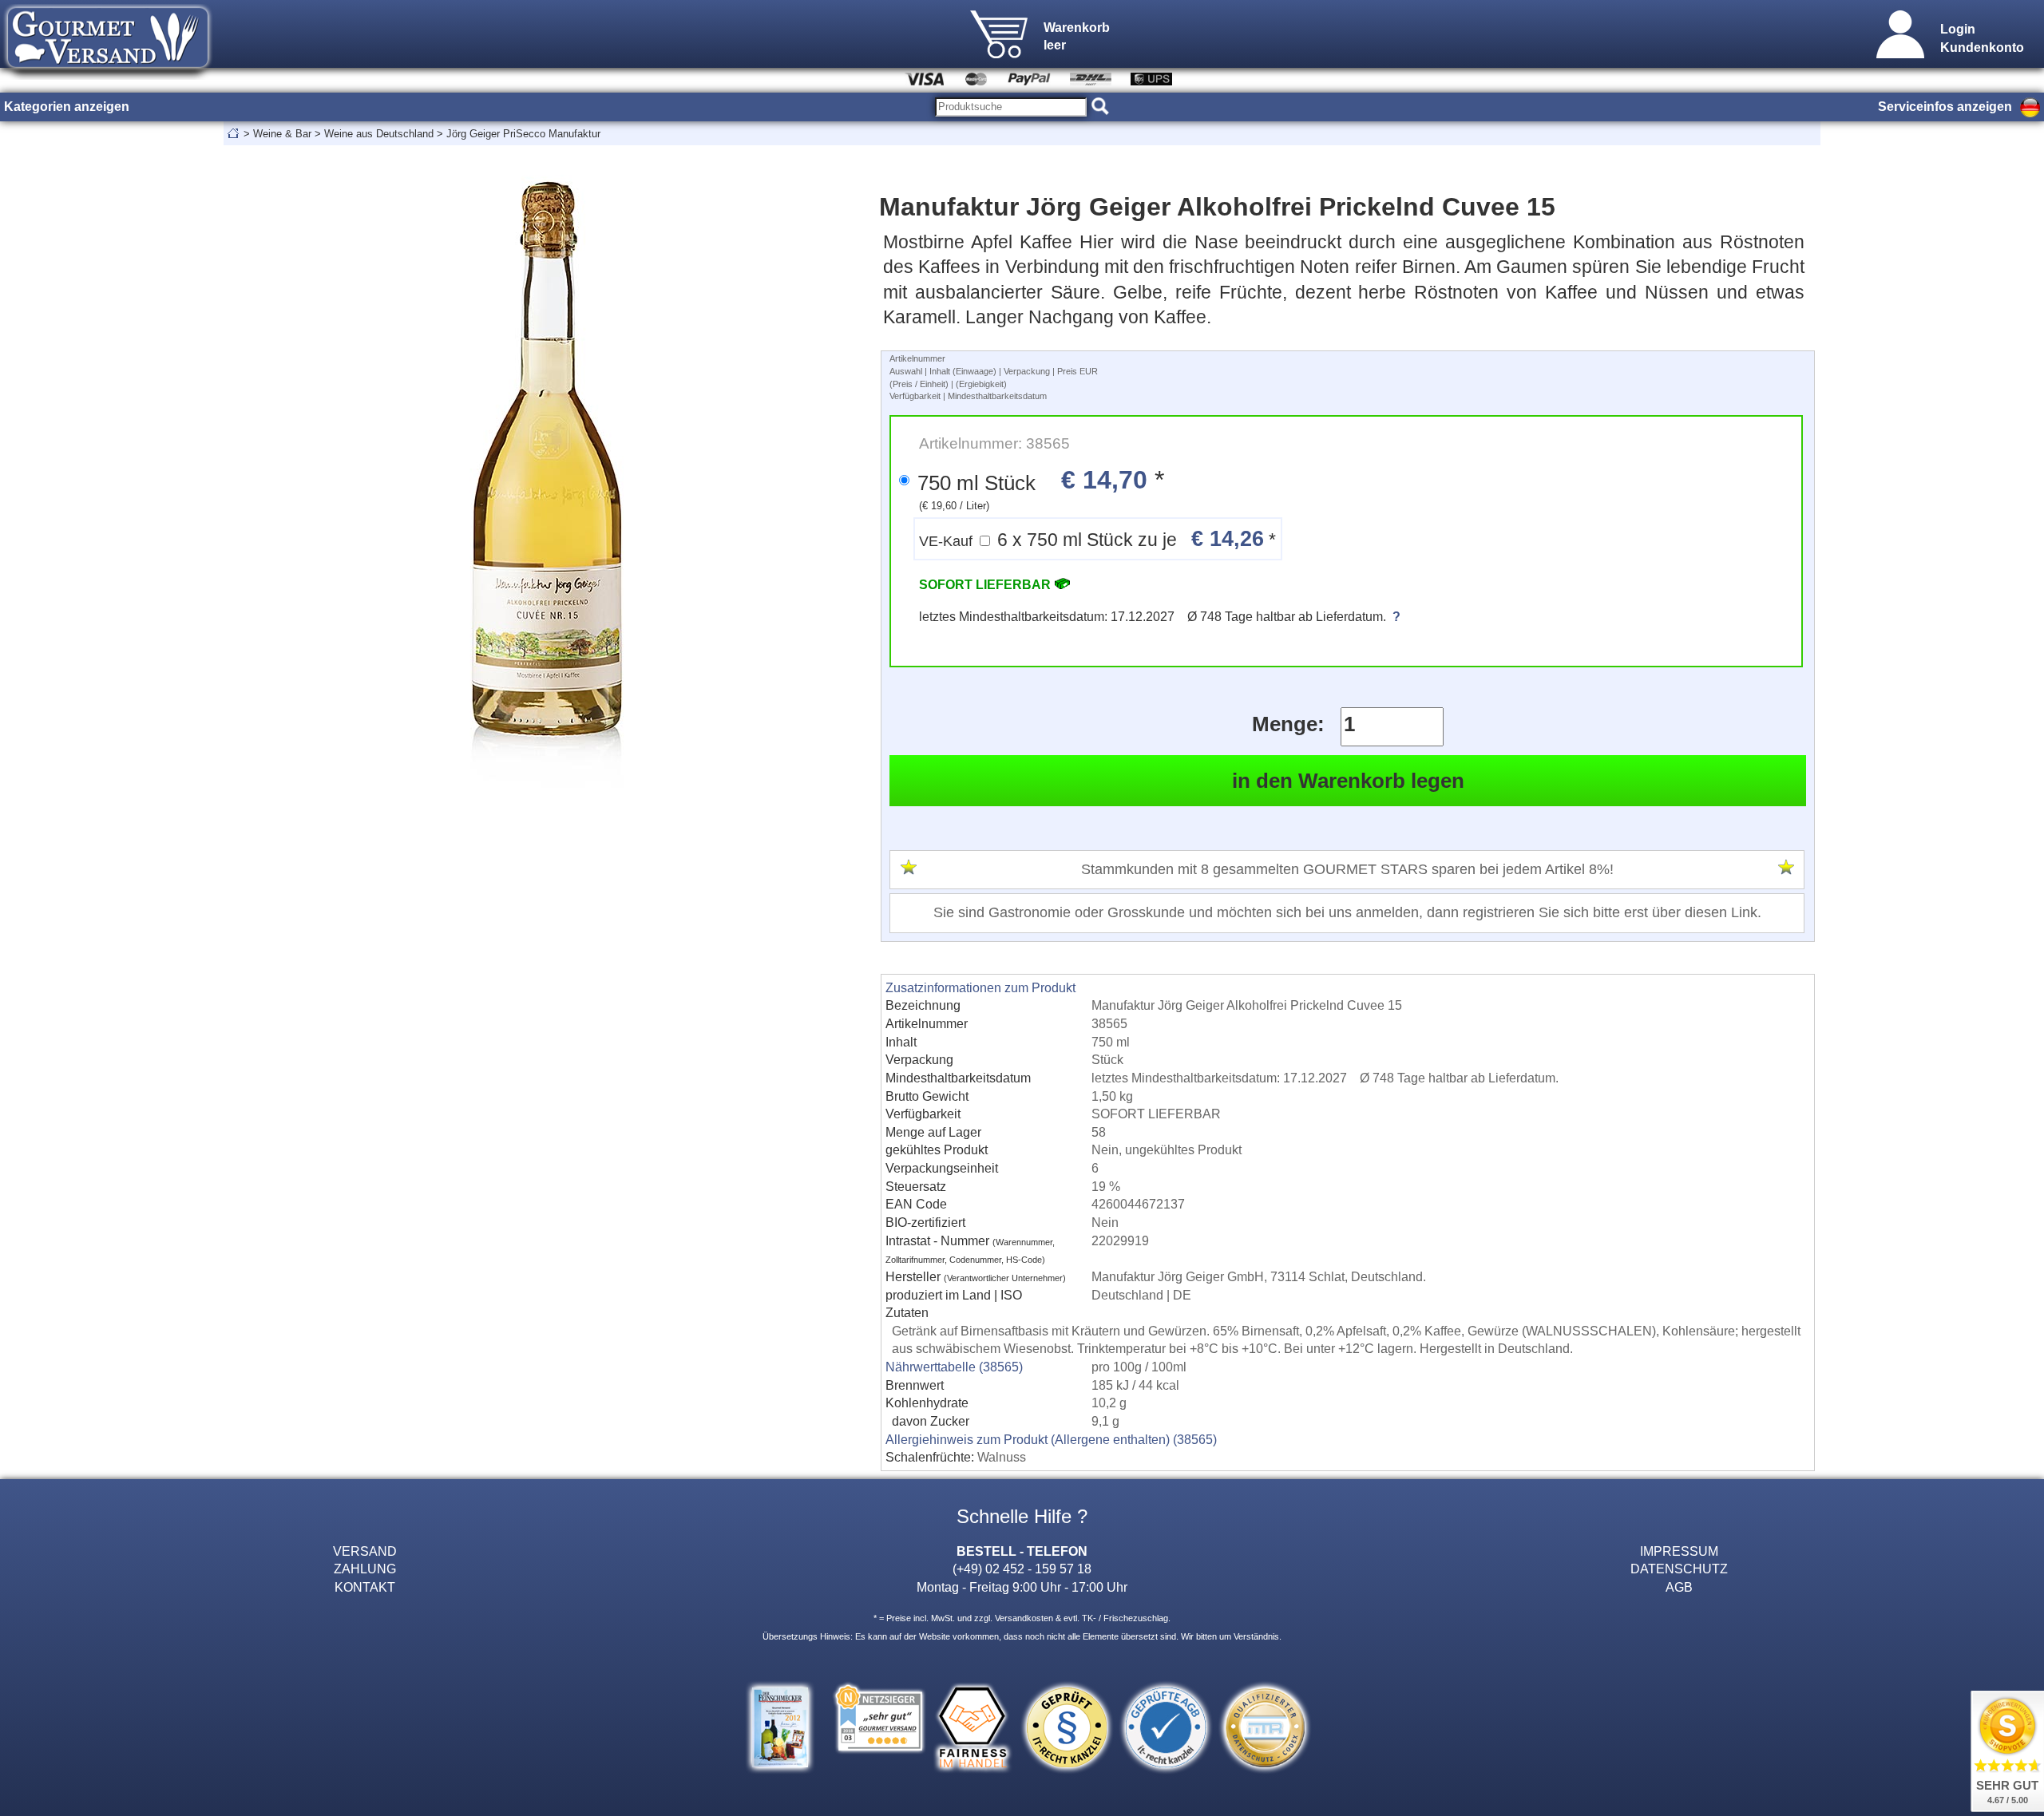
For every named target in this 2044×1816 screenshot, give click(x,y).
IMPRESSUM (1679, 1551)
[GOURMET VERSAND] (108, 75)
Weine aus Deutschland (379, 134)
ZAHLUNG (365, 1569)
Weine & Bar (282, 134)
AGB (1679, 1587)
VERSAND (365, 1551)
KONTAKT (365, 1587)
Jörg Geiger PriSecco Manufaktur (523, 134)
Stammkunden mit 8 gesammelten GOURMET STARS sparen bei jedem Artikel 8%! (1347, 869)
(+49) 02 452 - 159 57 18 (1022, 1569)
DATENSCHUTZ (1679, 1569)
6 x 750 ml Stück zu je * (1097, 538)
